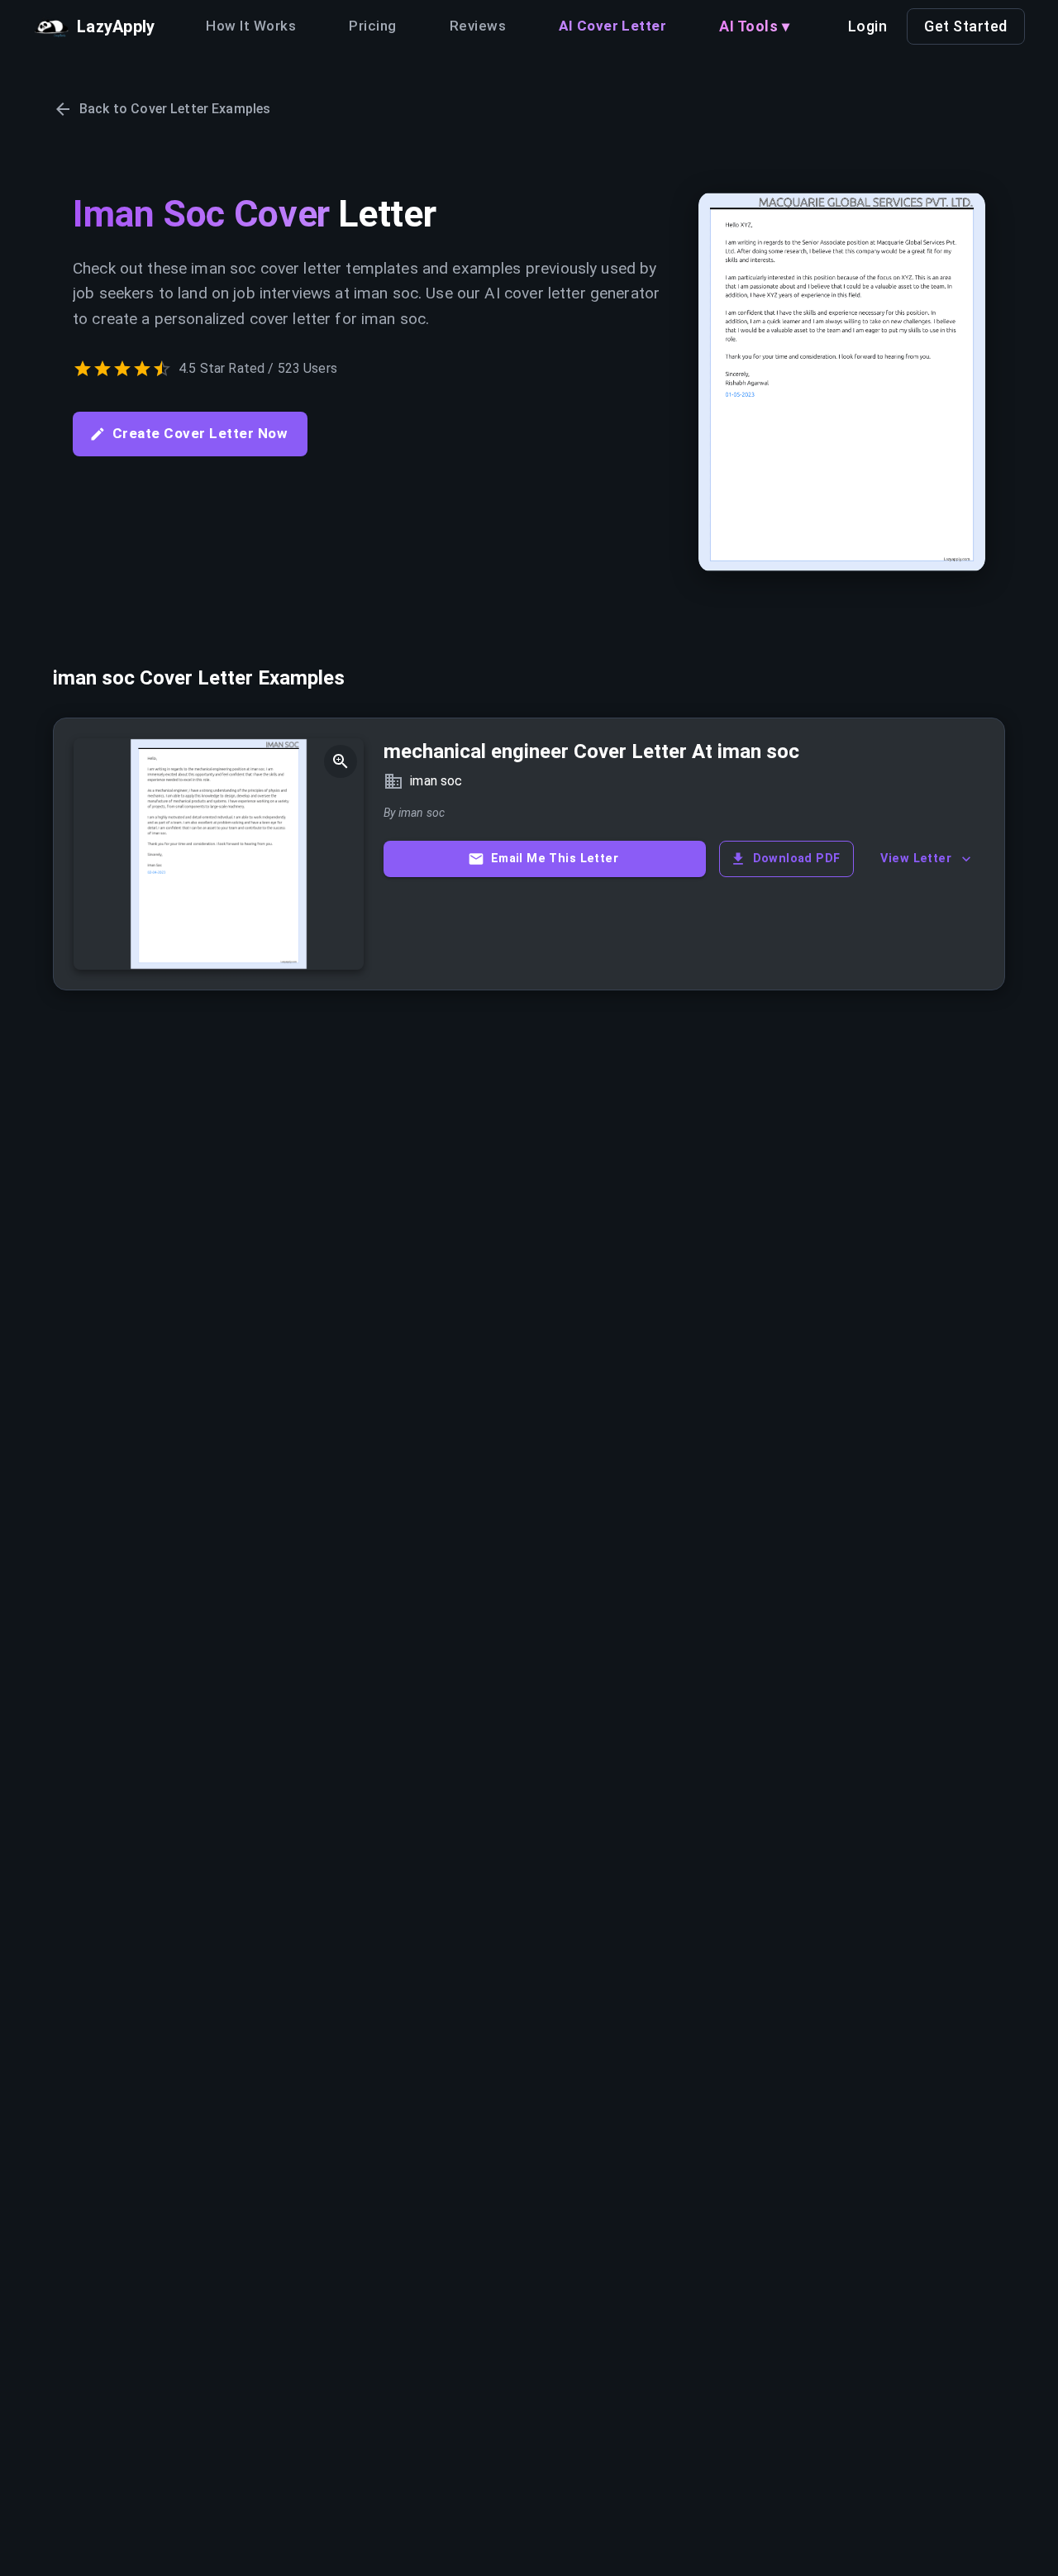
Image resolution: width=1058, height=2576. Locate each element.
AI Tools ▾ (754, 26)
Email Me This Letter (555, 859)
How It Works (251, 26)
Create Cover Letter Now (200, 433)
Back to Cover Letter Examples (175, 109)
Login (868, 26)
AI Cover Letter (612, 26)
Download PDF (797, 859)
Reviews (478, 26)
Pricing (372, 26)
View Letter (916, 859)
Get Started (966, 26)
